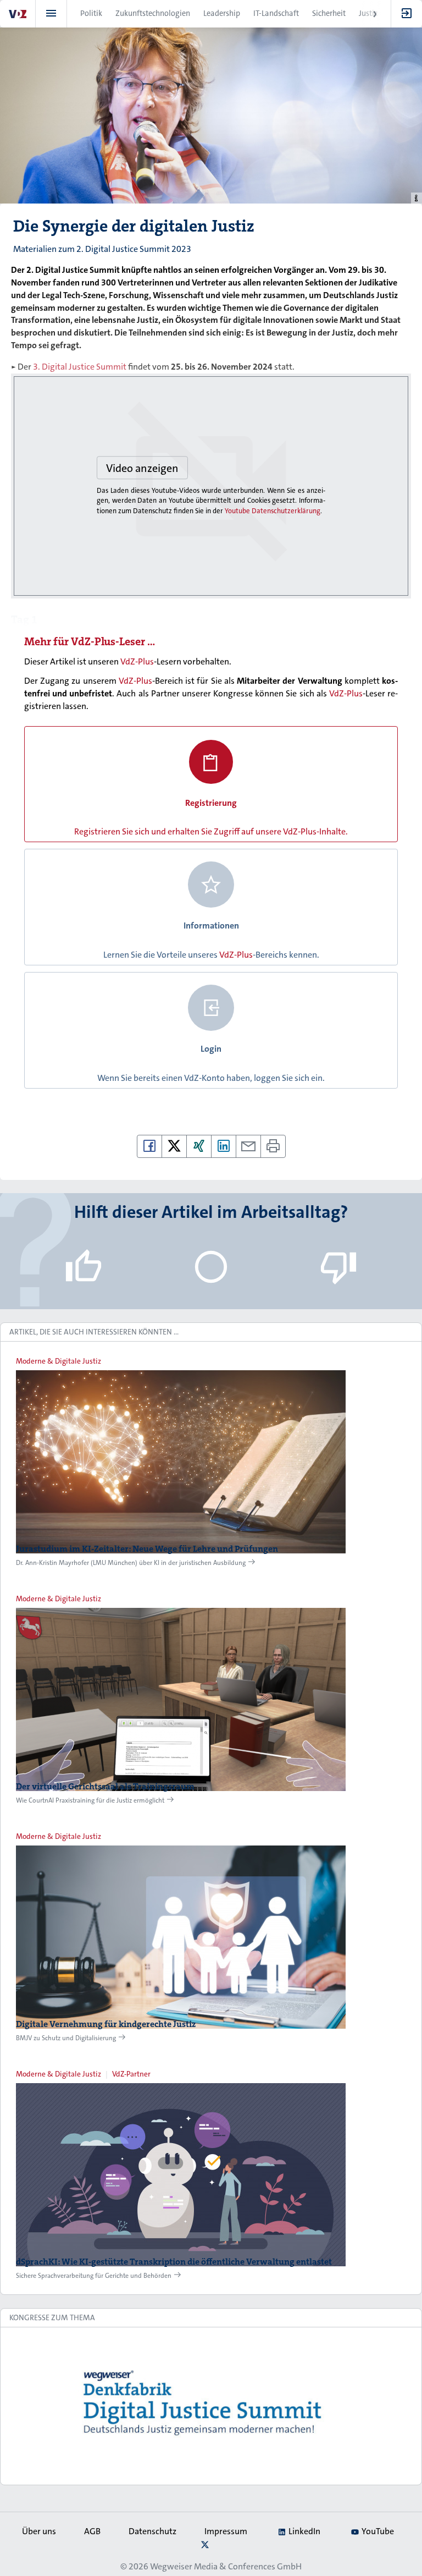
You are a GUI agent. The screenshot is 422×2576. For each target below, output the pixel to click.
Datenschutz (152, 2531)
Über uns (39, 2531)
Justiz (368, 13)
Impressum (226, 2531)
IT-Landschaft (276, 13)
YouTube (378, 2531)
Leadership (222, 13)
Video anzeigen (142, 468)
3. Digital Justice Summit (80, 367)
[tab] (211, 1332)
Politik (91, 13)
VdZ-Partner (131, 2074)
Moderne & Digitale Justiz (59, 1361)
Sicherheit (329, 13)
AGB (92, 2531)
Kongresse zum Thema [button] (52, 2317)
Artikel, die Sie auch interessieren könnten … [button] (94, 1332)
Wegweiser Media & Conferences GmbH (226, 2566)
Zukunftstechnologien (153, 13)
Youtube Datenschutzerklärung (273, 511)
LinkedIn (304, 2531)
